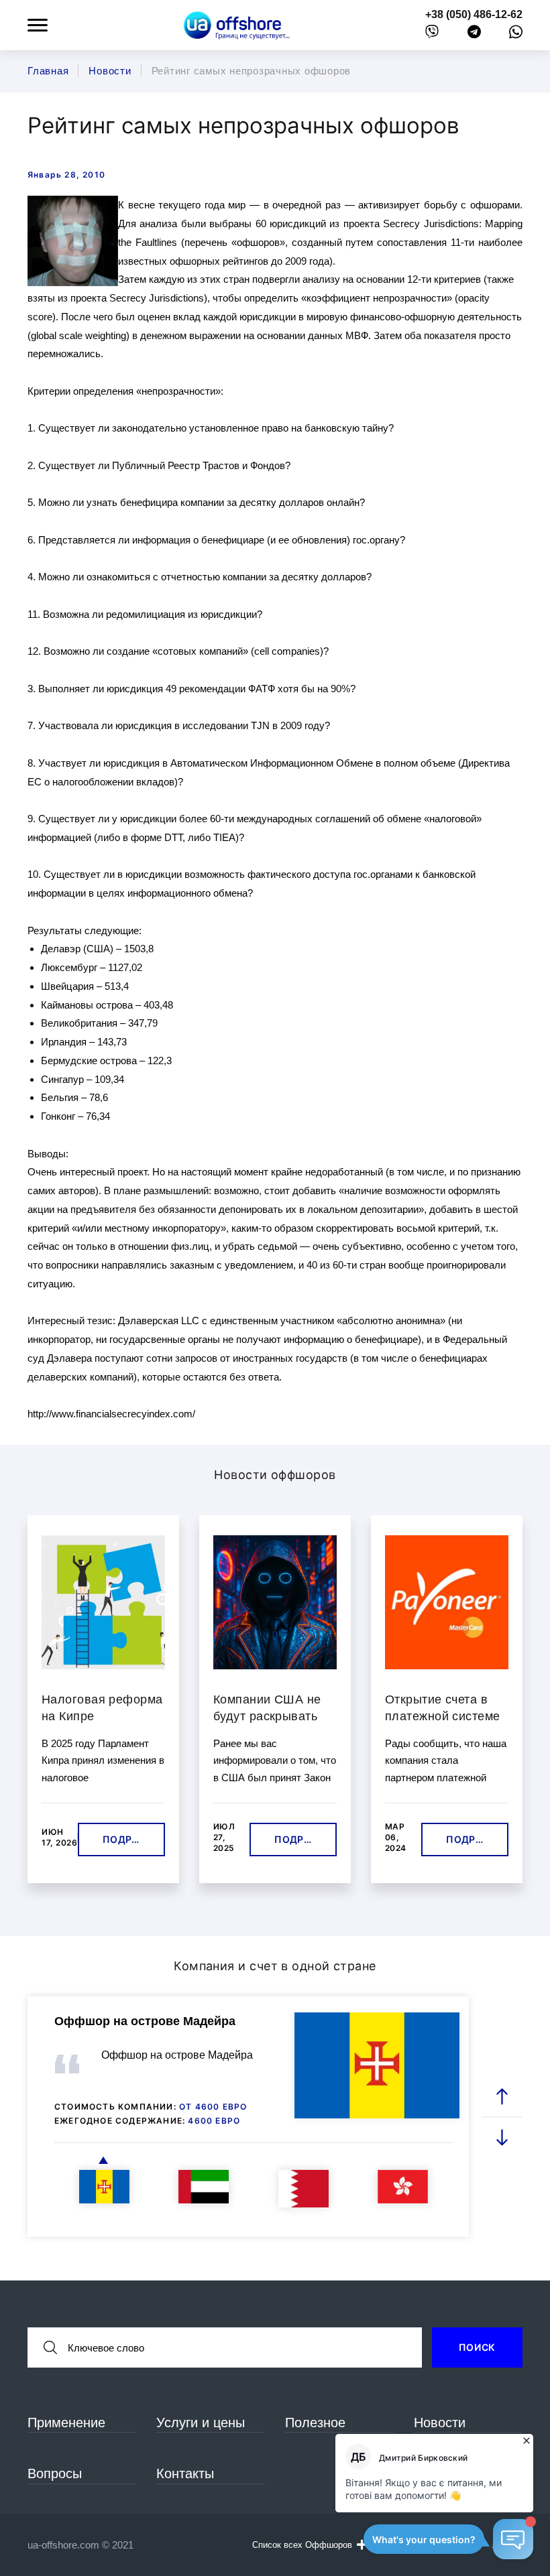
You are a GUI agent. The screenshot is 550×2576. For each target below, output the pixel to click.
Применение (66, 2423)
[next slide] (502, 2137)
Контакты (185, 2473)
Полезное (315, 2423)
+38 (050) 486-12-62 (474, 14)
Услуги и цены (201, 2423)
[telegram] (474, 35)
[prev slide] (502, 2097)
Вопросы (55, 2473)
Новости (440, 2423)
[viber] (432, 35)
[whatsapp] (516, 35)
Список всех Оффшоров (302, 2545)
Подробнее (134, 1839)
